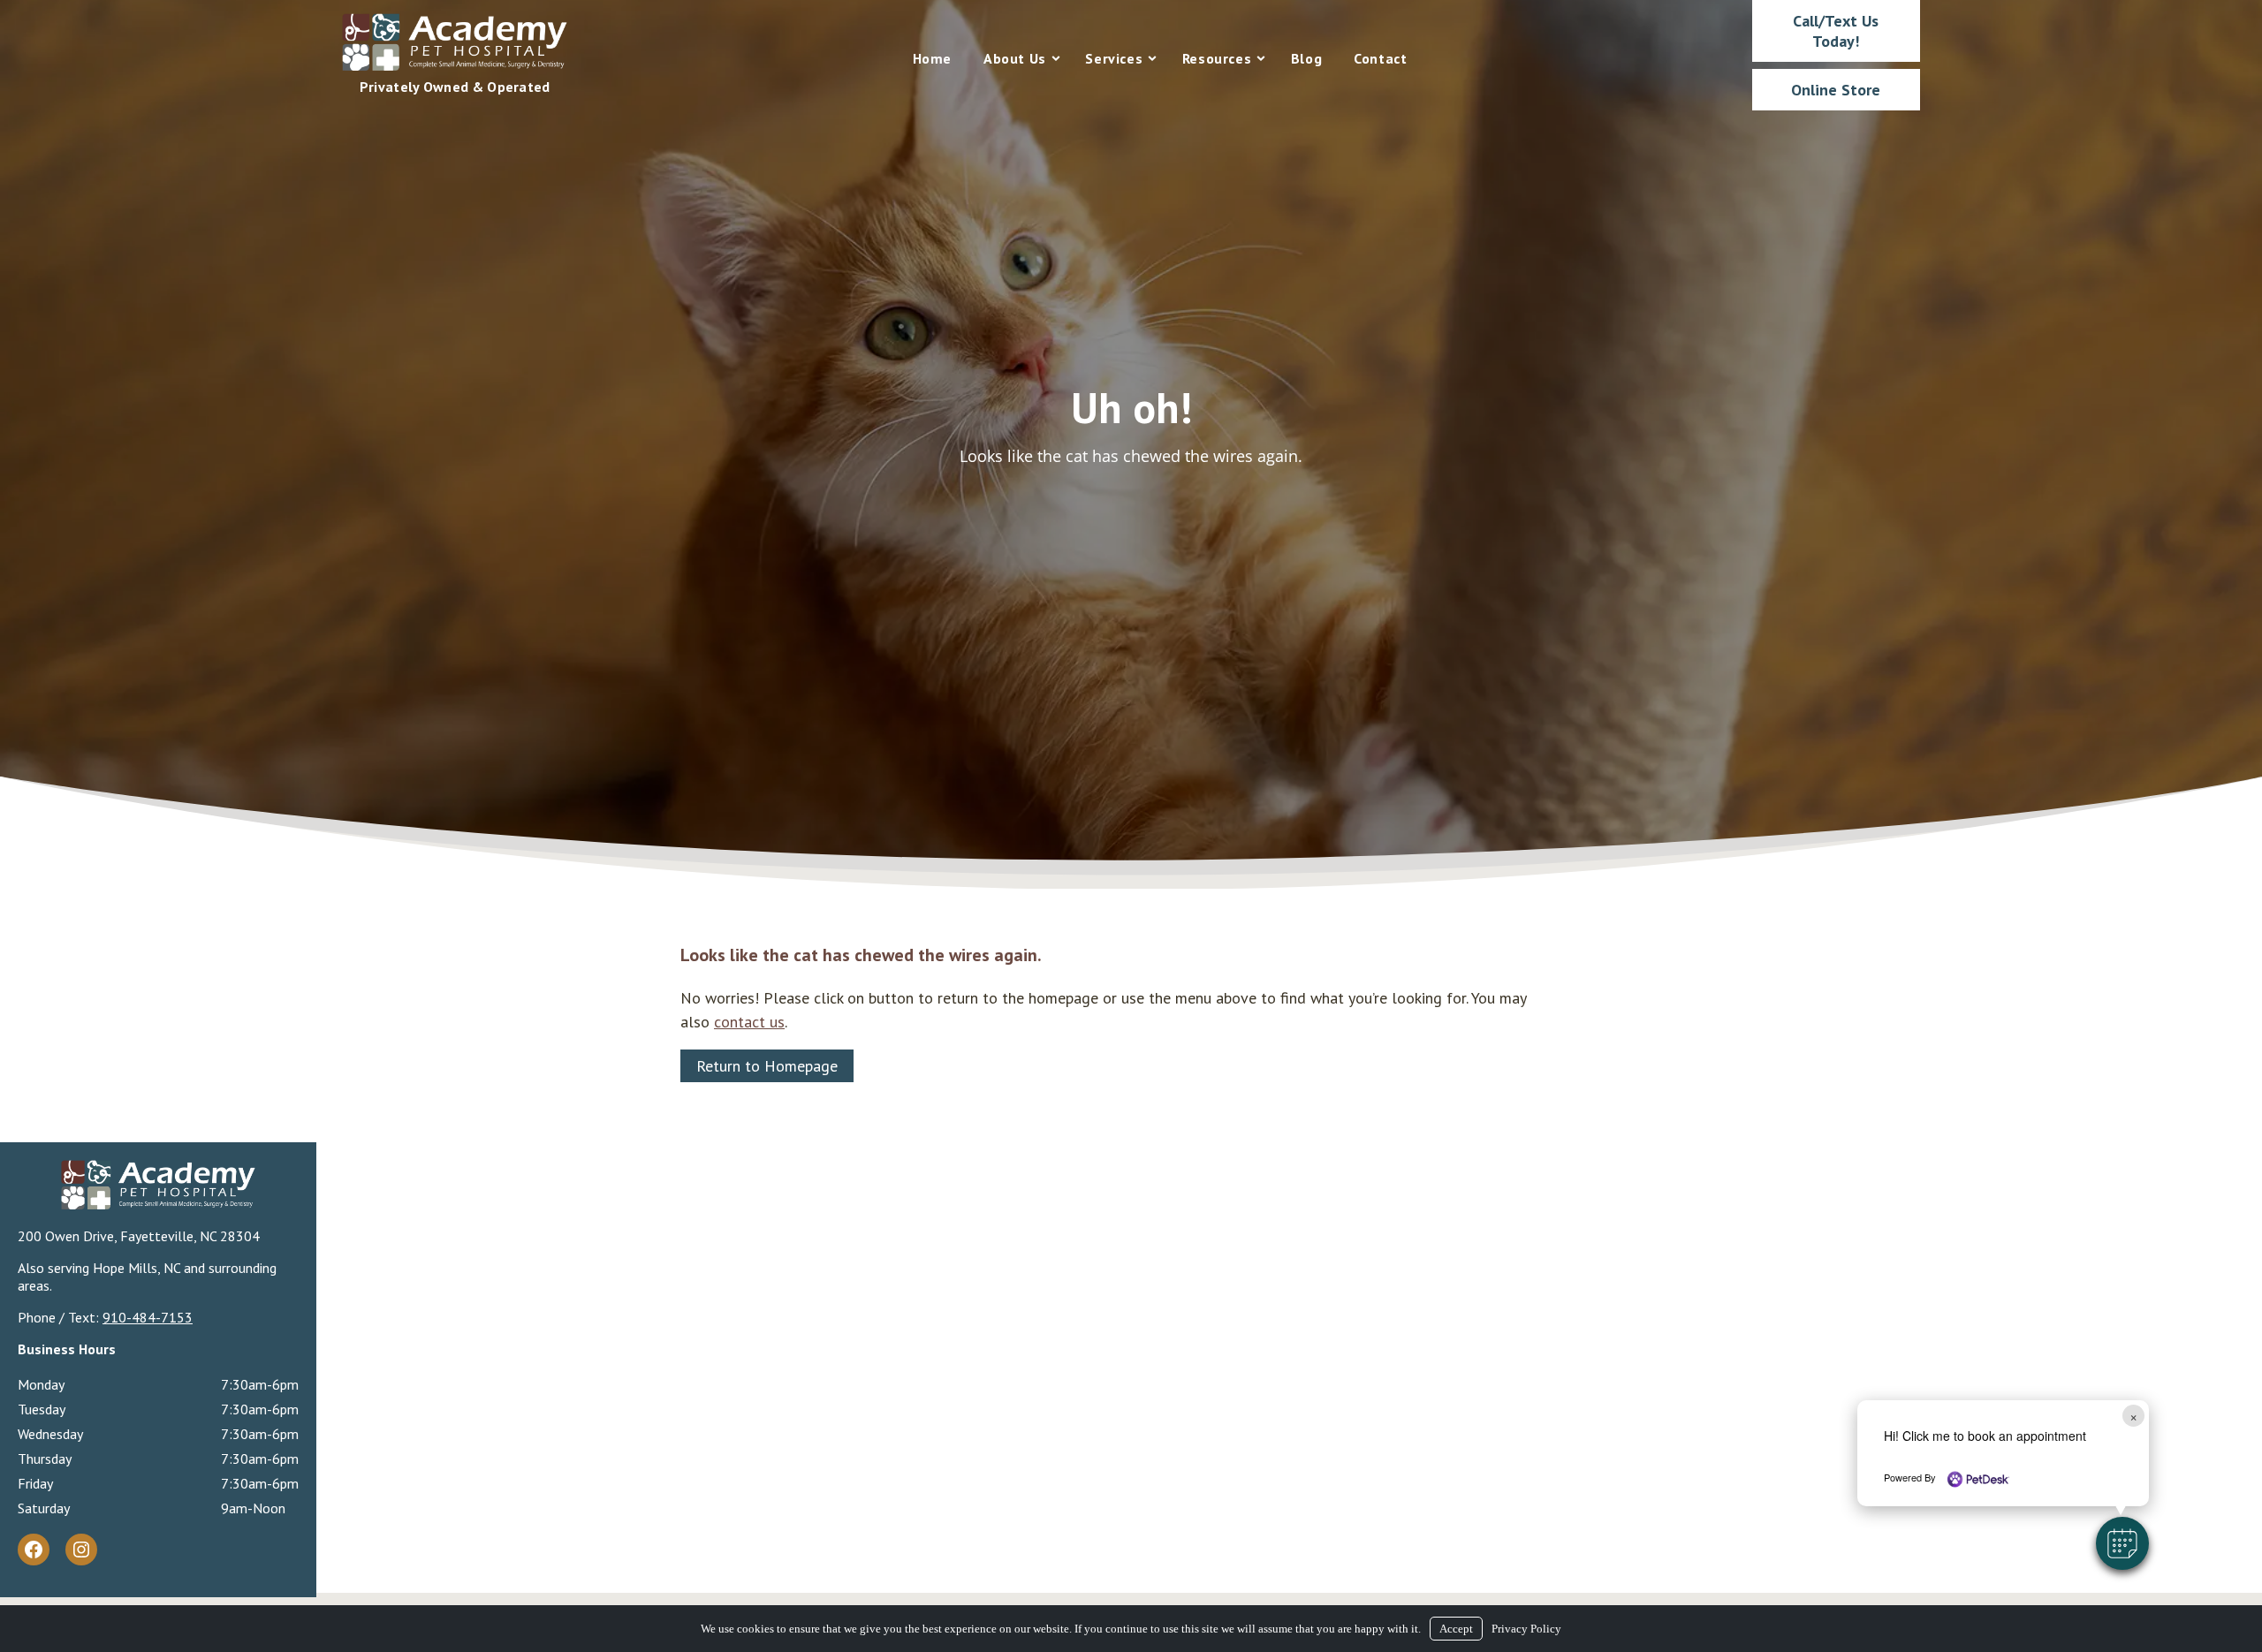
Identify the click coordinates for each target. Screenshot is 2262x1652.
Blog (1306, 58)
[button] (2122, 1543)
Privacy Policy (1526, 1629)
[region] (1131, 444)
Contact (1380, 58)
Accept (1456, 1629)
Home (932, 58)
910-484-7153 (148, 1317)
